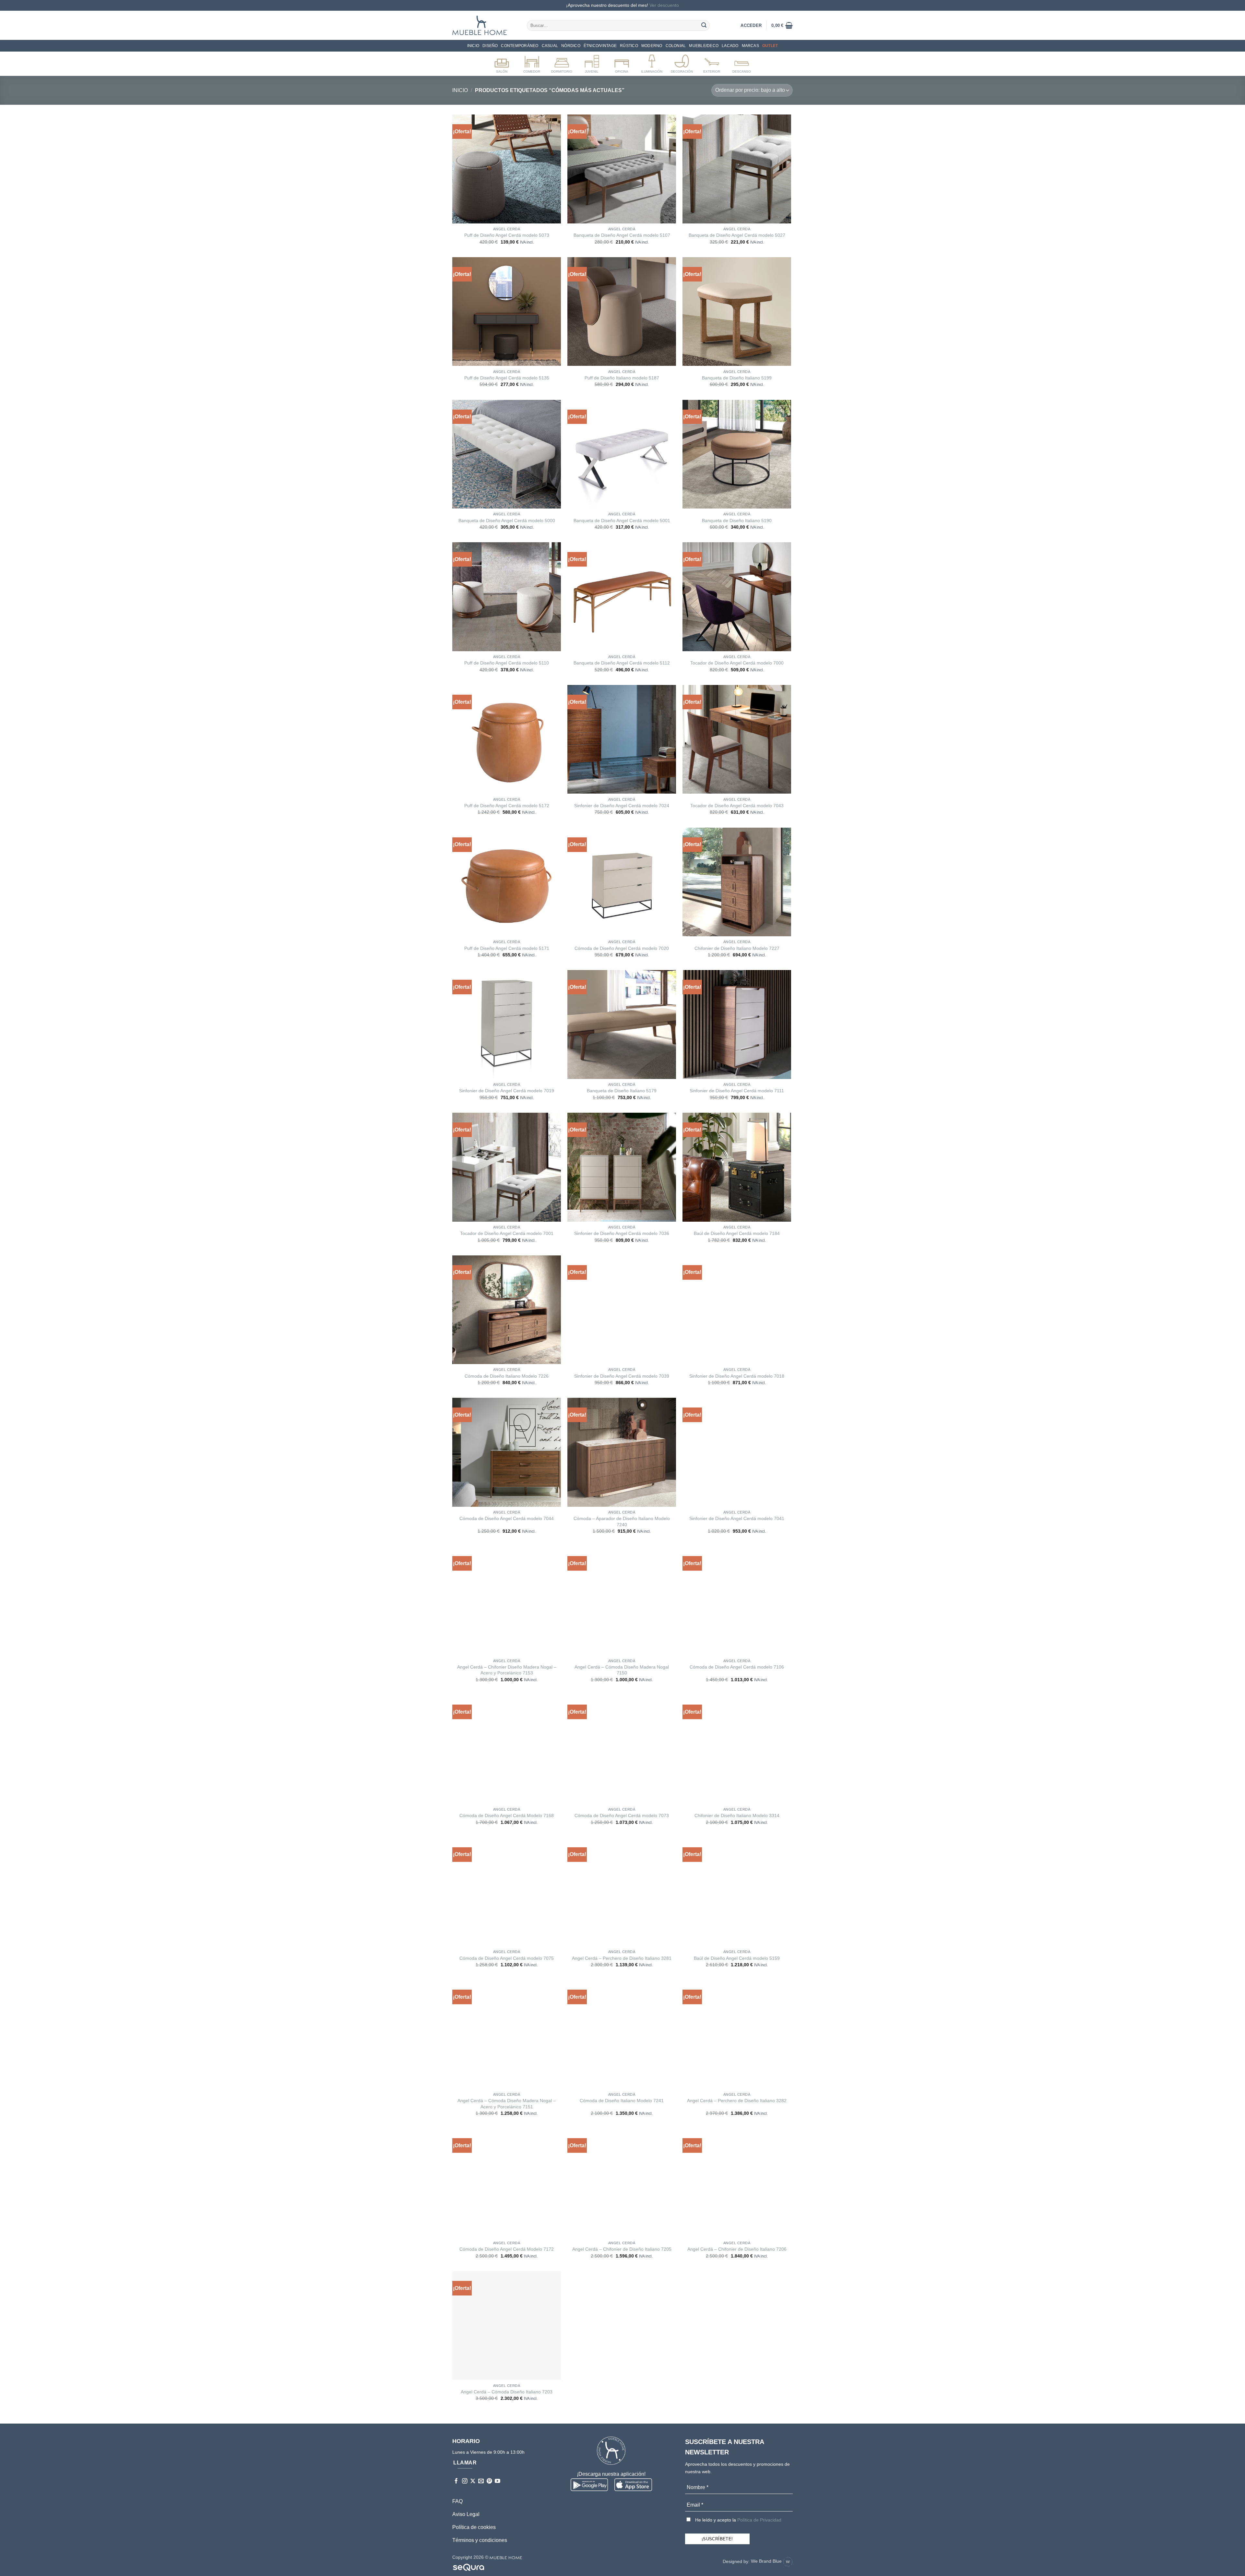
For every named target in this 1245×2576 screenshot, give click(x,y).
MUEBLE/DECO (704, 46)
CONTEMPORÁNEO (520, 46)
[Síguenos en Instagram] (465, 2481)
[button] (782, 25)
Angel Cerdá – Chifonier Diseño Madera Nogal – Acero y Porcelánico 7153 (507, 1670)
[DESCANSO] (742, 63)
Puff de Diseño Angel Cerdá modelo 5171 (507, 948)
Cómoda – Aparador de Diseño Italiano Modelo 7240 (622, 1522)
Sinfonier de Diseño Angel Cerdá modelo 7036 (622, 1233)
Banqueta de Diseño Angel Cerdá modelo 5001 (622, 521)
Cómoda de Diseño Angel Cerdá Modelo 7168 (507, 1815)
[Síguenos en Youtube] (498, 2481)
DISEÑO (490, 46)
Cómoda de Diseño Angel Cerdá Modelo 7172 (507, 2249)
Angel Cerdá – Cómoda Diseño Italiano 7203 (507, 2392)
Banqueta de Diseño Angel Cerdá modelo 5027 (737, 235)
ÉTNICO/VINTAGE (600, 46)
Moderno (652, 46)
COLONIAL (676, 46)
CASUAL (550, 46)
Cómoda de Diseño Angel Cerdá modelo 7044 (507, 1518)
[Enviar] (704, 25)
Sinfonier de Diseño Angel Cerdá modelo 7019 (507, 1091)
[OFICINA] (622, 63)
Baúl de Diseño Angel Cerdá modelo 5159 (737, 1958)
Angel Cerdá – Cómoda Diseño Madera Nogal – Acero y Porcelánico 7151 (507, 2104)
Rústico (629, 46)
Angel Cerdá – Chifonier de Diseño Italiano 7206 (737, 2249)
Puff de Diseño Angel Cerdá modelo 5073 (507, 235)
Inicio (473, 46)
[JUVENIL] (592, 63)
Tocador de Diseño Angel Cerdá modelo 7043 (737, 806)
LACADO (730, 46)
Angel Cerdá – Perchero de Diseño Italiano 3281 (622, 1958)
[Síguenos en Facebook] (456, 2481)
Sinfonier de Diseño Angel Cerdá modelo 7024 (622, 806)
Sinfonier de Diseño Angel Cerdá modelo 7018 (737, 1376)
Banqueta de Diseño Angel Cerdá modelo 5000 (507, 521)
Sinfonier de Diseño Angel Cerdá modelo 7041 (737, 1518)
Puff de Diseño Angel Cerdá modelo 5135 (507, 378)
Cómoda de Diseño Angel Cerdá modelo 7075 (507, 1958)
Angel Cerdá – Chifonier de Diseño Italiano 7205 (622, 2249)
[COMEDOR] (532, 63)
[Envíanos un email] (481, 2481)
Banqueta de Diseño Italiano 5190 (737, 521)
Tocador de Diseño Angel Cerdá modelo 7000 (737, 663)
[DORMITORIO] (562, 63)
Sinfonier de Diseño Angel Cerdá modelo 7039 (622, 1376)
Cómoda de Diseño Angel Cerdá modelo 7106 (737, 1667)
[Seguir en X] (473, 2481)
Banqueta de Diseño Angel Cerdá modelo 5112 (622, 663)
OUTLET (770, 46)
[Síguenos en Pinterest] (489, 2481)
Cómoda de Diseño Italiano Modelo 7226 (507, 1376)
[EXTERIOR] (712, 63)
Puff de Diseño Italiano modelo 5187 (622, 378)
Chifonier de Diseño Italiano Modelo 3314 (737, 1815)
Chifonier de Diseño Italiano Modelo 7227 (737, 948)
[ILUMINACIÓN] (652, 63)
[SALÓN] (502, 63)
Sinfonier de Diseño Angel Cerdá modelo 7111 (737, 1091)
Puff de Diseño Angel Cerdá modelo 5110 (507, 663)
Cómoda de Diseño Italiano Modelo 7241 (622, 2101)
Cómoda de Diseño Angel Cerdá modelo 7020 (622, 948)
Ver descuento (664, 5)
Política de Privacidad (759, 2520)
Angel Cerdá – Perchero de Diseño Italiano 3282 (737, 2101)
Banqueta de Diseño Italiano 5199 (737, 378)
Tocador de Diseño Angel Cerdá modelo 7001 (507, 1233)
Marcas (750, 46)
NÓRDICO (571, 46)
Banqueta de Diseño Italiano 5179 (622, 1091)
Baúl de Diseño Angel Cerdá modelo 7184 (737, 1233)
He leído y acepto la (738, 2520)
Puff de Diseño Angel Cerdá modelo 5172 (507, 806)
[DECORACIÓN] (682, 63)
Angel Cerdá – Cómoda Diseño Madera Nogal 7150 (622, 1670)
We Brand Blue (767, 2561)
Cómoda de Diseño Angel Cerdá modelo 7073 (622, 1815)
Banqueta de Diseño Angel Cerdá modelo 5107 (622, 235)
